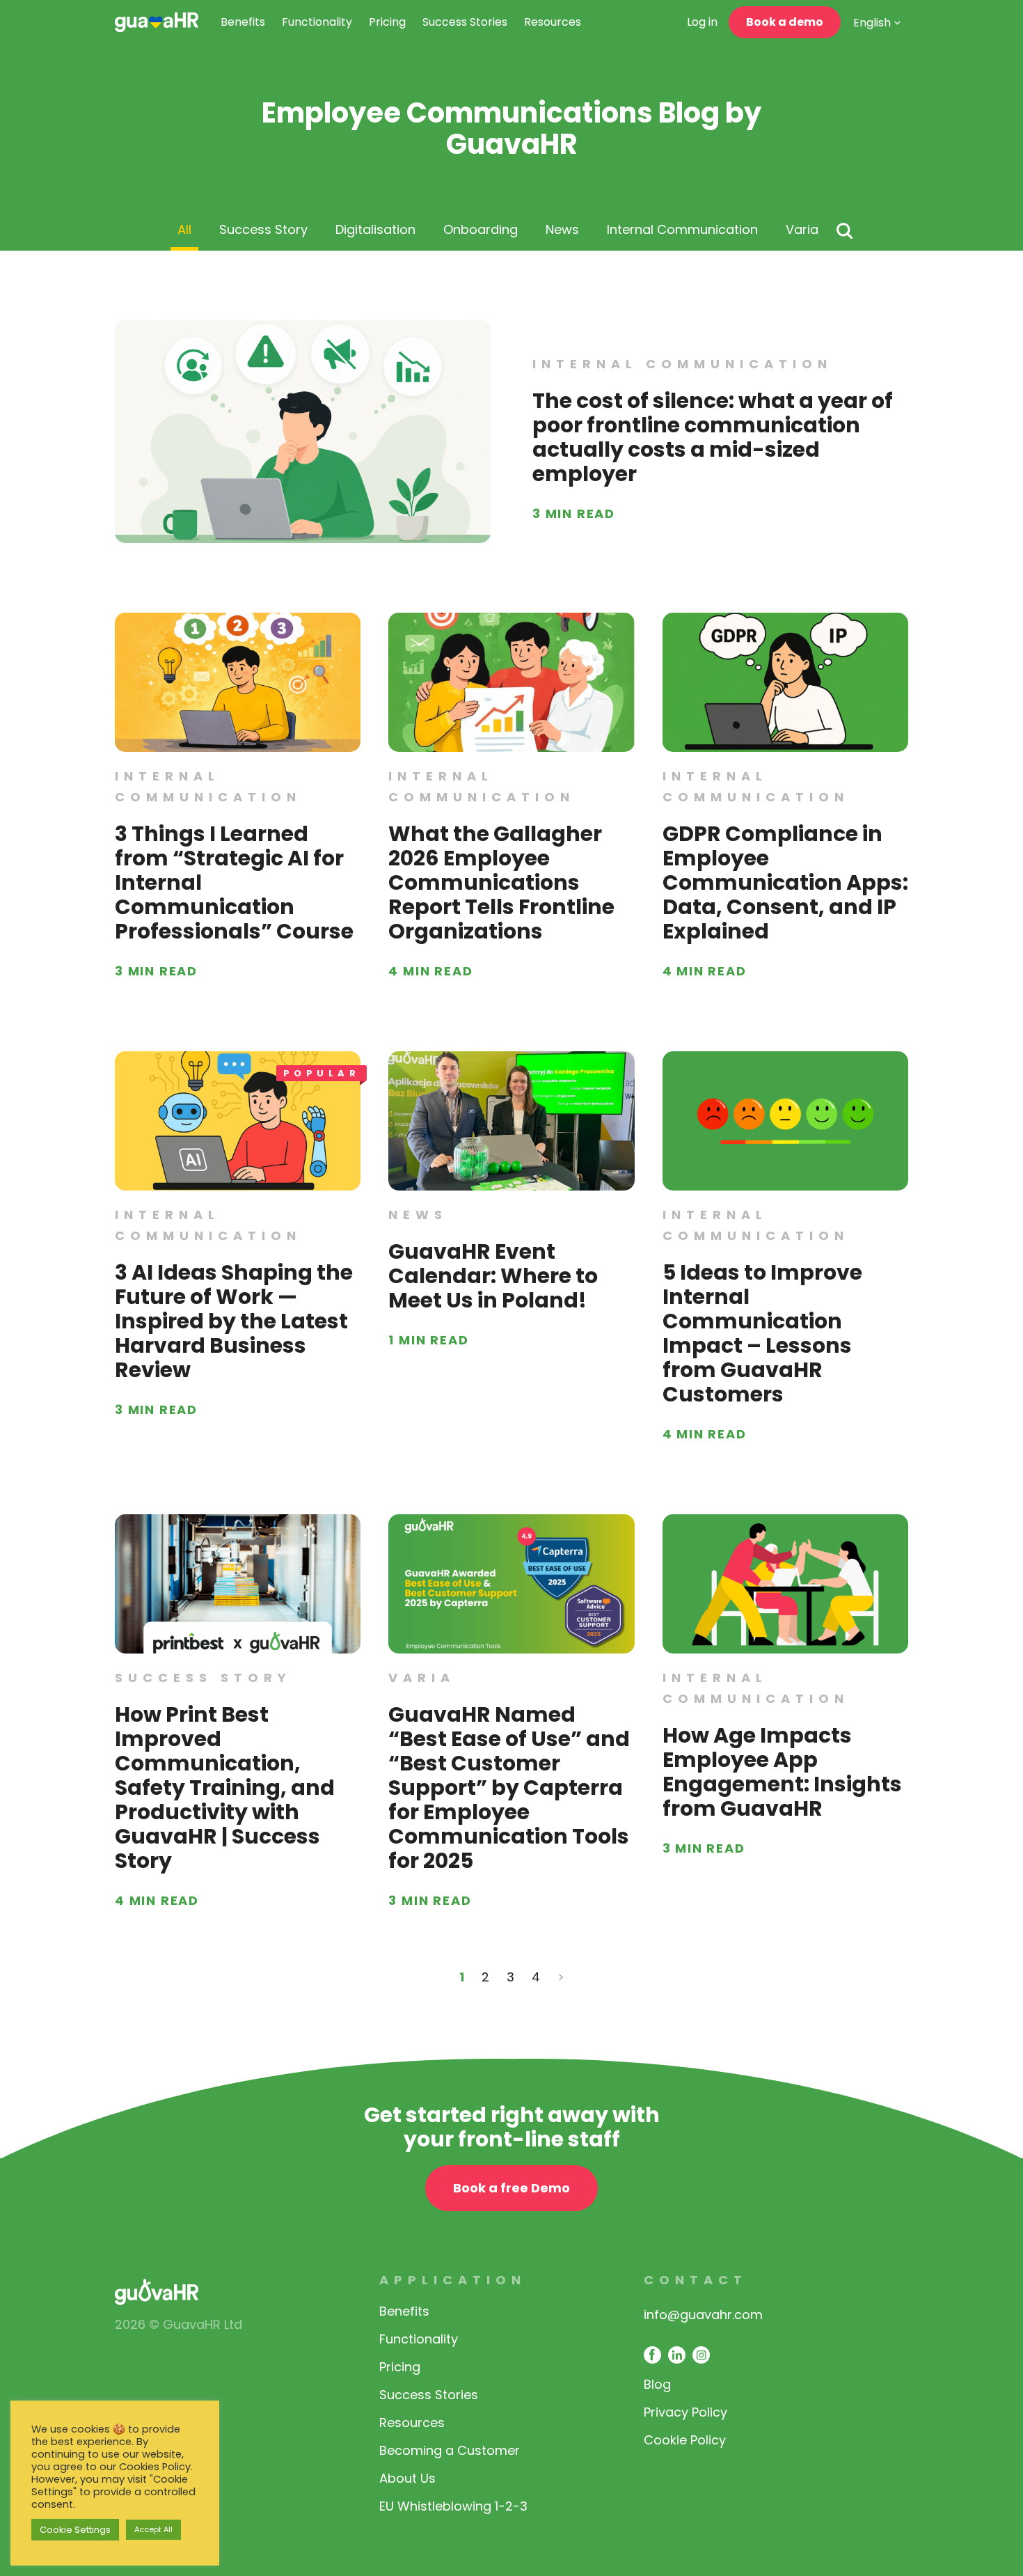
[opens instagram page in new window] (701, 2355)
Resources (553, 22)
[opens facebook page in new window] (652, 2355)
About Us (407, 2478)
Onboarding (481, 229)
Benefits (243, 22)
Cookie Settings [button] (75, 2530)
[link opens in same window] (157, 22)
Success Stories (465, 22)
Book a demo (785, 22)
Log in (702, 22)
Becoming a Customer (450, 2450)
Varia (802, 229)
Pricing (387, 22)
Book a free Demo (511, 2188)
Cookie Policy (685, 2440)
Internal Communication (682, 229)
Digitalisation (375, 229)
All (184, 229)
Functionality (317, 22)
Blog (657, 2384)
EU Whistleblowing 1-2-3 (453, 2506)
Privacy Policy (685, 2412)
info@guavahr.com (703, 2315)
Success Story (263, 229)
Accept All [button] (153, 2529)
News (562, 229)
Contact (696, 2280)
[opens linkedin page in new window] (677, 2355)
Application (453, 2280)
